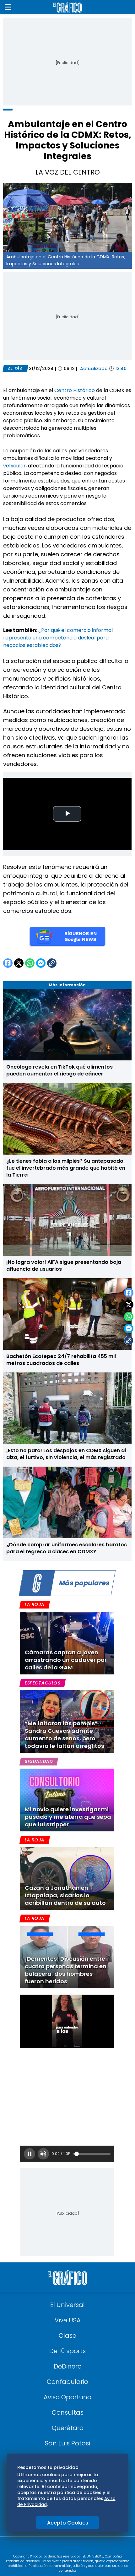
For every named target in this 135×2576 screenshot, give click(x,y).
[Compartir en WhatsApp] (129, 1317)
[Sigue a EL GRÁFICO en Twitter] (65, 2547)
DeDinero (68, 2366)
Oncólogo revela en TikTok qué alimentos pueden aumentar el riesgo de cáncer (59, 1070)
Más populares (84, 1583)
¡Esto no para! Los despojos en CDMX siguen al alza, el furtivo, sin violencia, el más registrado (66, 1454)
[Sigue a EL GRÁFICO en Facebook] (61, 2547)
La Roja (35, 1604)
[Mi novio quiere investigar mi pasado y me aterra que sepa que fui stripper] (67, 1800)
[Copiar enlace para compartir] (129, 1340)
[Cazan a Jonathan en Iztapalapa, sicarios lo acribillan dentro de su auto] (67, 1878)
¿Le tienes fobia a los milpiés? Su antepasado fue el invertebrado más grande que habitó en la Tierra (66, 1168)
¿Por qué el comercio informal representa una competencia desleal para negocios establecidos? (58, 638)
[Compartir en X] (129, 1305)
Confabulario (67, 2382)
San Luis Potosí (68, 2443)
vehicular (14, 466)
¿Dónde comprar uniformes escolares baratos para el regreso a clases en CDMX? (67, 1548)
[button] (8, 7)
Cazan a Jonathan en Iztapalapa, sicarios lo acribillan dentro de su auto (65, 1895)
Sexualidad (39, 1761)
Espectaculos (43, 1683)
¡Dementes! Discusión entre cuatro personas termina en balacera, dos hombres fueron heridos (66, 1970)
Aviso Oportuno (67, 2397)
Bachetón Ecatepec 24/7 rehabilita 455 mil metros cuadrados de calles (61, 1360)
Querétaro (68, 2428)
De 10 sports (67, 2351)
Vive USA (68, 2320)
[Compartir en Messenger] (129, 1328)
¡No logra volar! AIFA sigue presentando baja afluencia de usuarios (64, 1266)
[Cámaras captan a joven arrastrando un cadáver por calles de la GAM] (67, 1643)
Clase (67, 2336)
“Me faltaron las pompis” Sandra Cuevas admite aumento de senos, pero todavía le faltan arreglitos (65, 1735)
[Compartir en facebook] (129, 1293)
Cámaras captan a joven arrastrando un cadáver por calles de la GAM (66, 1660)
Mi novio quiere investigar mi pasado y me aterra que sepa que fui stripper (68, 1817)
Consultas (68, 2412)
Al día (15, 369)
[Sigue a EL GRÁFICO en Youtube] (74, 2547)
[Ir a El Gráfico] (67, 7)
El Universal (67, 2305)
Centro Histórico (74, 390)
